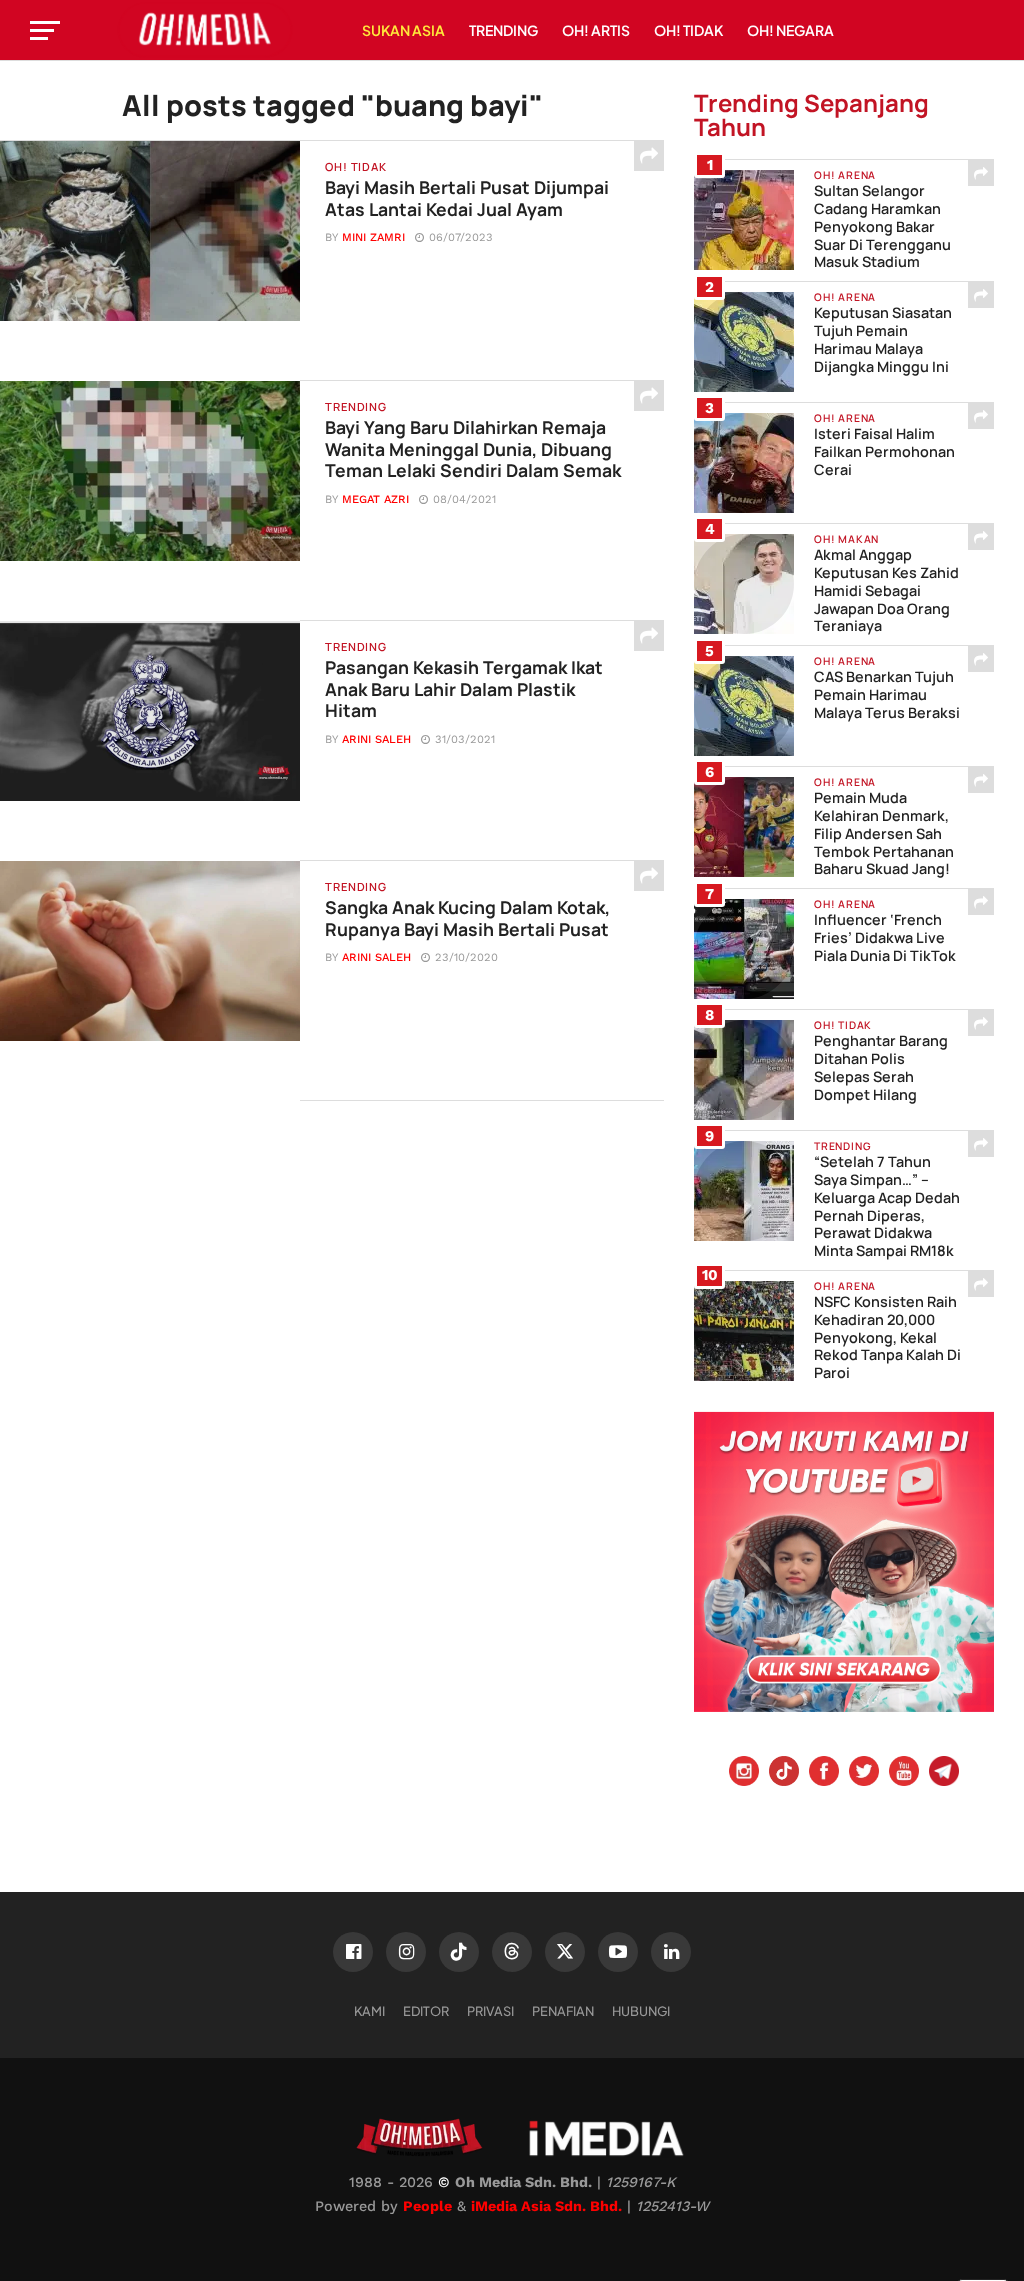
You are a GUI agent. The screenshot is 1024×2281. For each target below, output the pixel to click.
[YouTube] (904, 1773)
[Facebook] (824, 1773)
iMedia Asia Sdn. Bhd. (546, 2206)
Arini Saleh (376, 739)
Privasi (490, 2011)
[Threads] (512, 1952)
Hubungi (641, 2011)
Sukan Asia (403, 30)
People (427, 2206)
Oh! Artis (596, 30)
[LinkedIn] (671, 1952)
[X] (565, 1952)
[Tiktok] (784, 1773)
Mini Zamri (373, 237)
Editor (426, 2011)
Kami (369, 2011)
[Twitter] (864, 1773)
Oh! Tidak (688, 30)
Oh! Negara (790, 30)
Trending (503, 30)
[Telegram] (944, 1773)
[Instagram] (744, 1773)
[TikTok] (459, 1952)
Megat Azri (375, 499)
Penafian (563, 2011)
